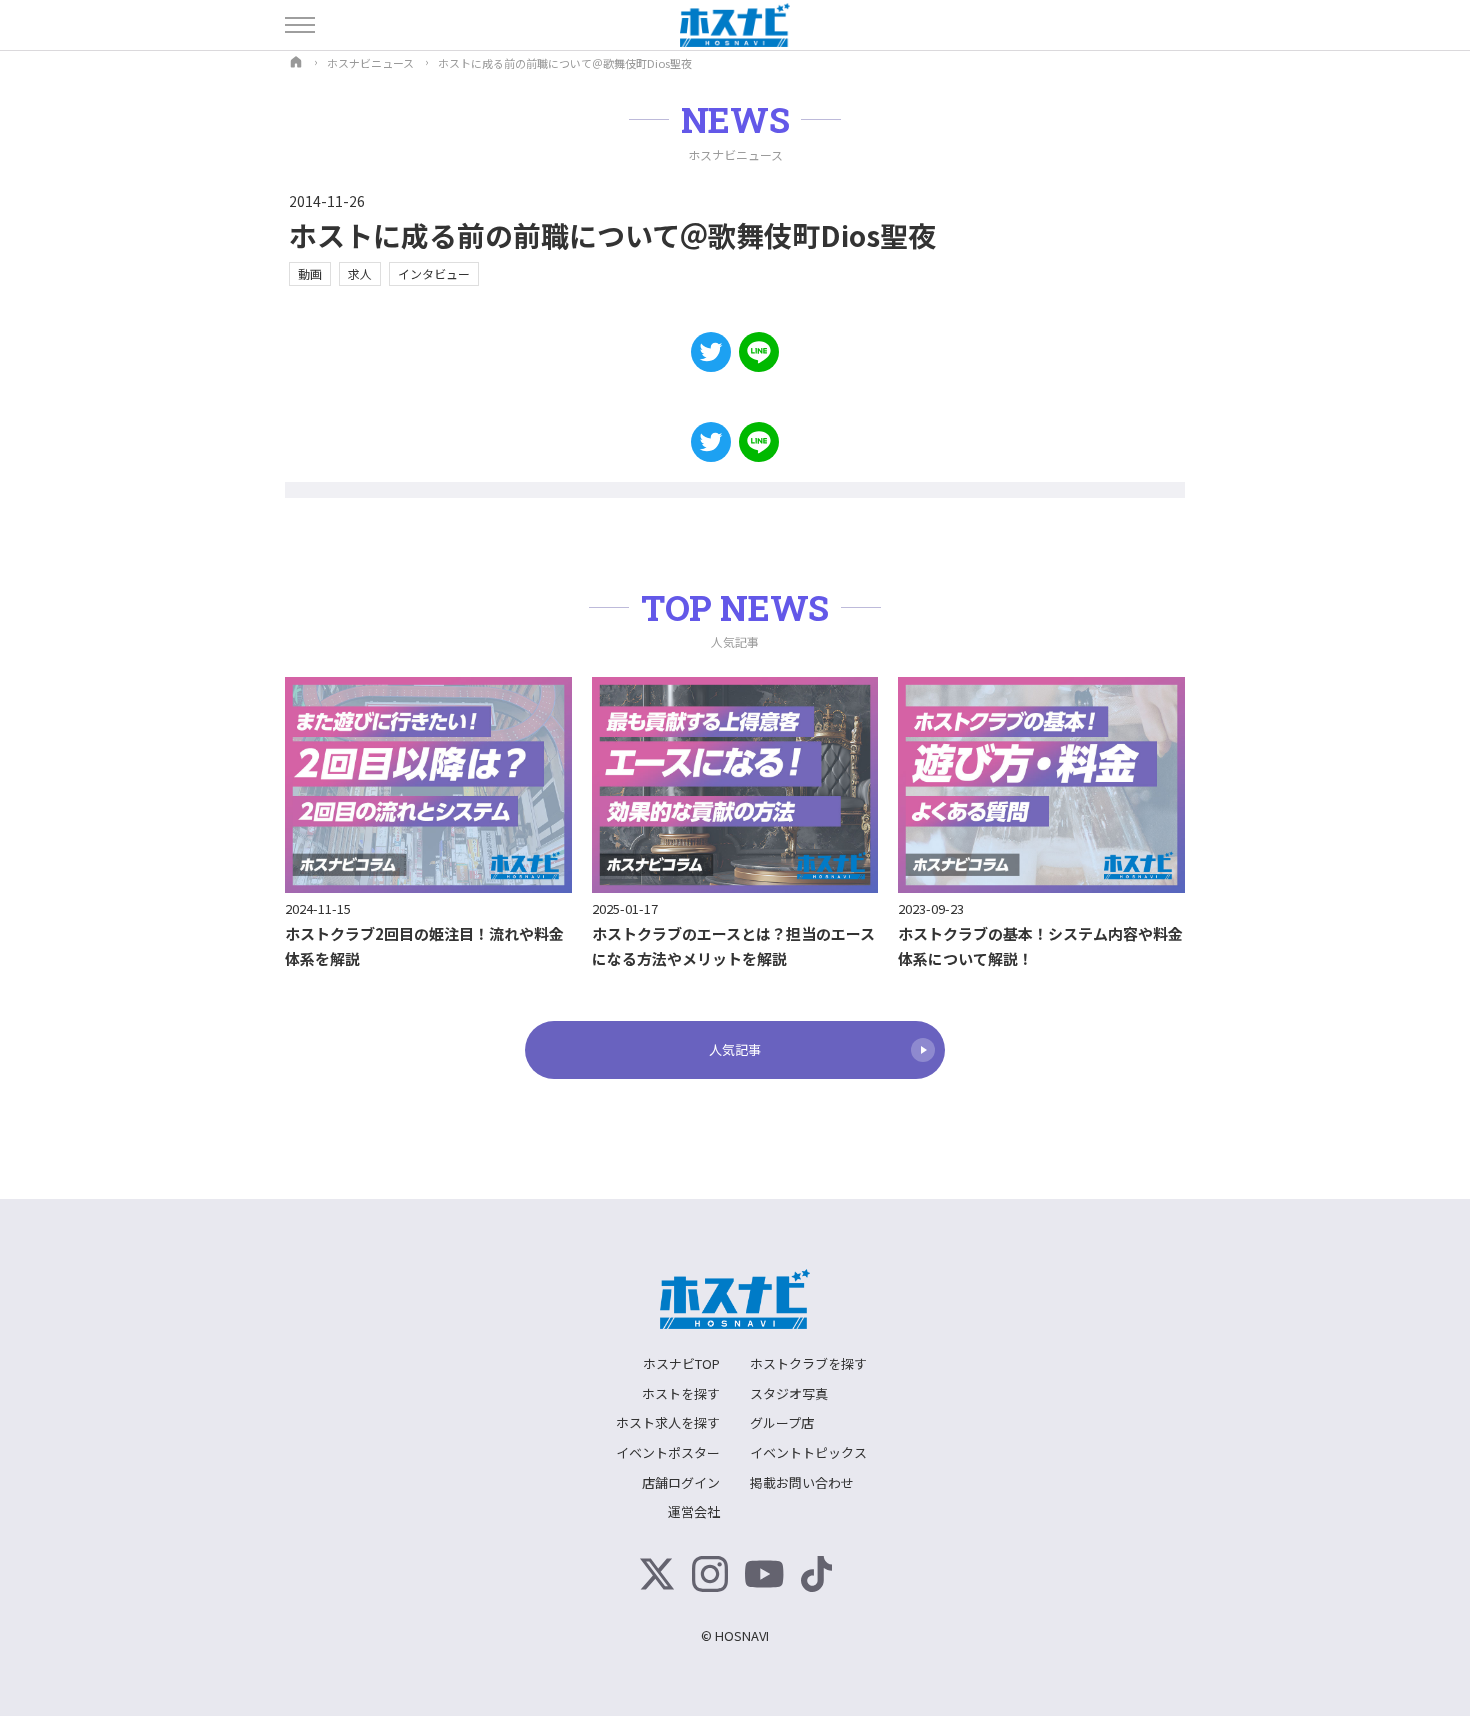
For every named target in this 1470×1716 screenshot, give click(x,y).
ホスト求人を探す (668, 1422)
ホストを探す (681, 1393)
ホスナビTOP (681, 1363)
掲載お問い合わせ (802, 1482)
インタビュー (434, 273)
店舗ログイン (681, 1482)
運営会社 (694, 1511)
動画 (310, 273)
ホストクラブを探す (808, 1363)
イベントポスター (668, 1452)
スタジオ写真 (789, 1393)
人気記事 (735, 1049)
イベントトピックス (808, 1452)
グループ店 (782, 1422)
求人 (360, 273)
